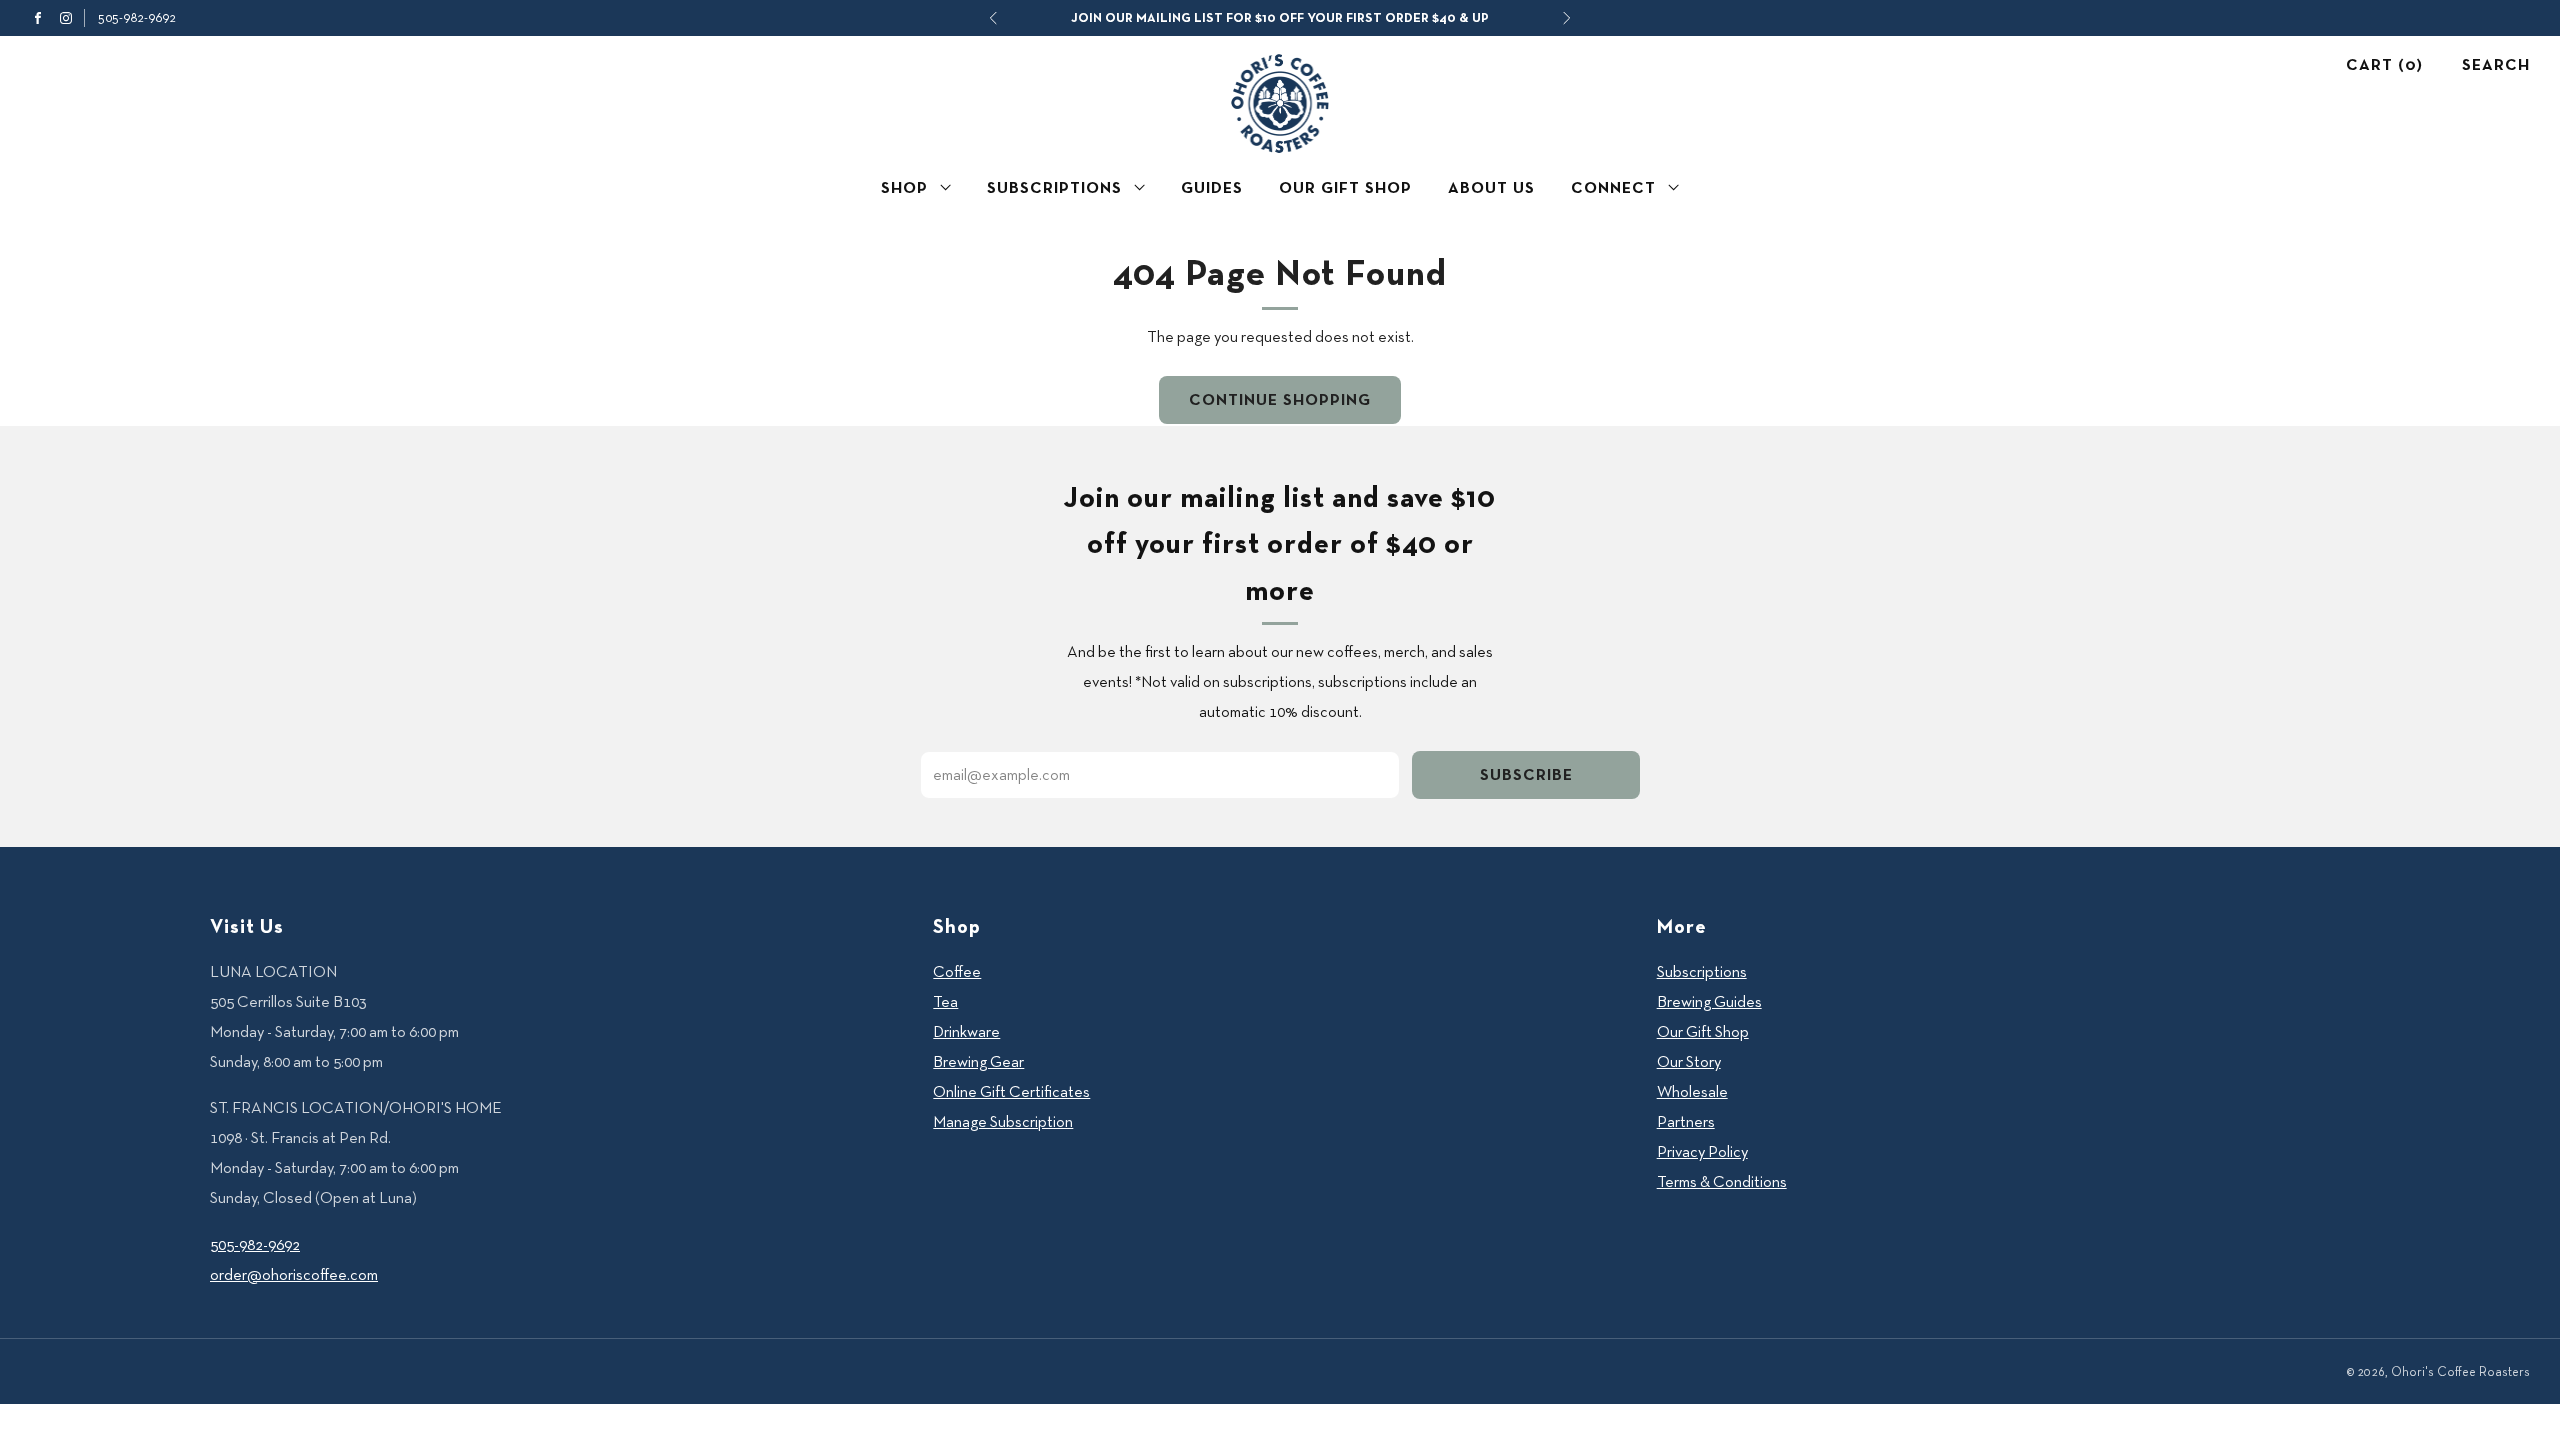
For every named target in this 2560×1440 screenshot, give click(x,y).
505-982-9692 (137, 17)
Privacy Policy (1702, 1151)
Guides (1212, 187)
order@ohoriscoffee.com (294, 1274)
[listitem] (1280, 18)
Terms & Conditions (1722, 1181)
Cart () (2384, 64)
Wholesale (1692, 1091)
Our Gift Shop (1345, 187)
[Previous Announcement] (993, 18)
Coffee (957, 971)
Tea (945, 1001)
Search (2496, 64)
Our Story (1689, 1061)
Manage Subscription (1003, 1121)
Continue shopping (1280, 399)
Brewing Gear (978, 1061)
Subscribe (1526, 774)
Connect (1613, 187)
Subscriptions (1054, 187)
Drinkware (966, 1031)
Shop (904, 187)
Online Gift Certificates (1011, 1091)
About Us (1491, 187)
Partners (1686, 1121)
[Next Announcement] (1567, 18)
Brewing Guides (1709, 1001)
